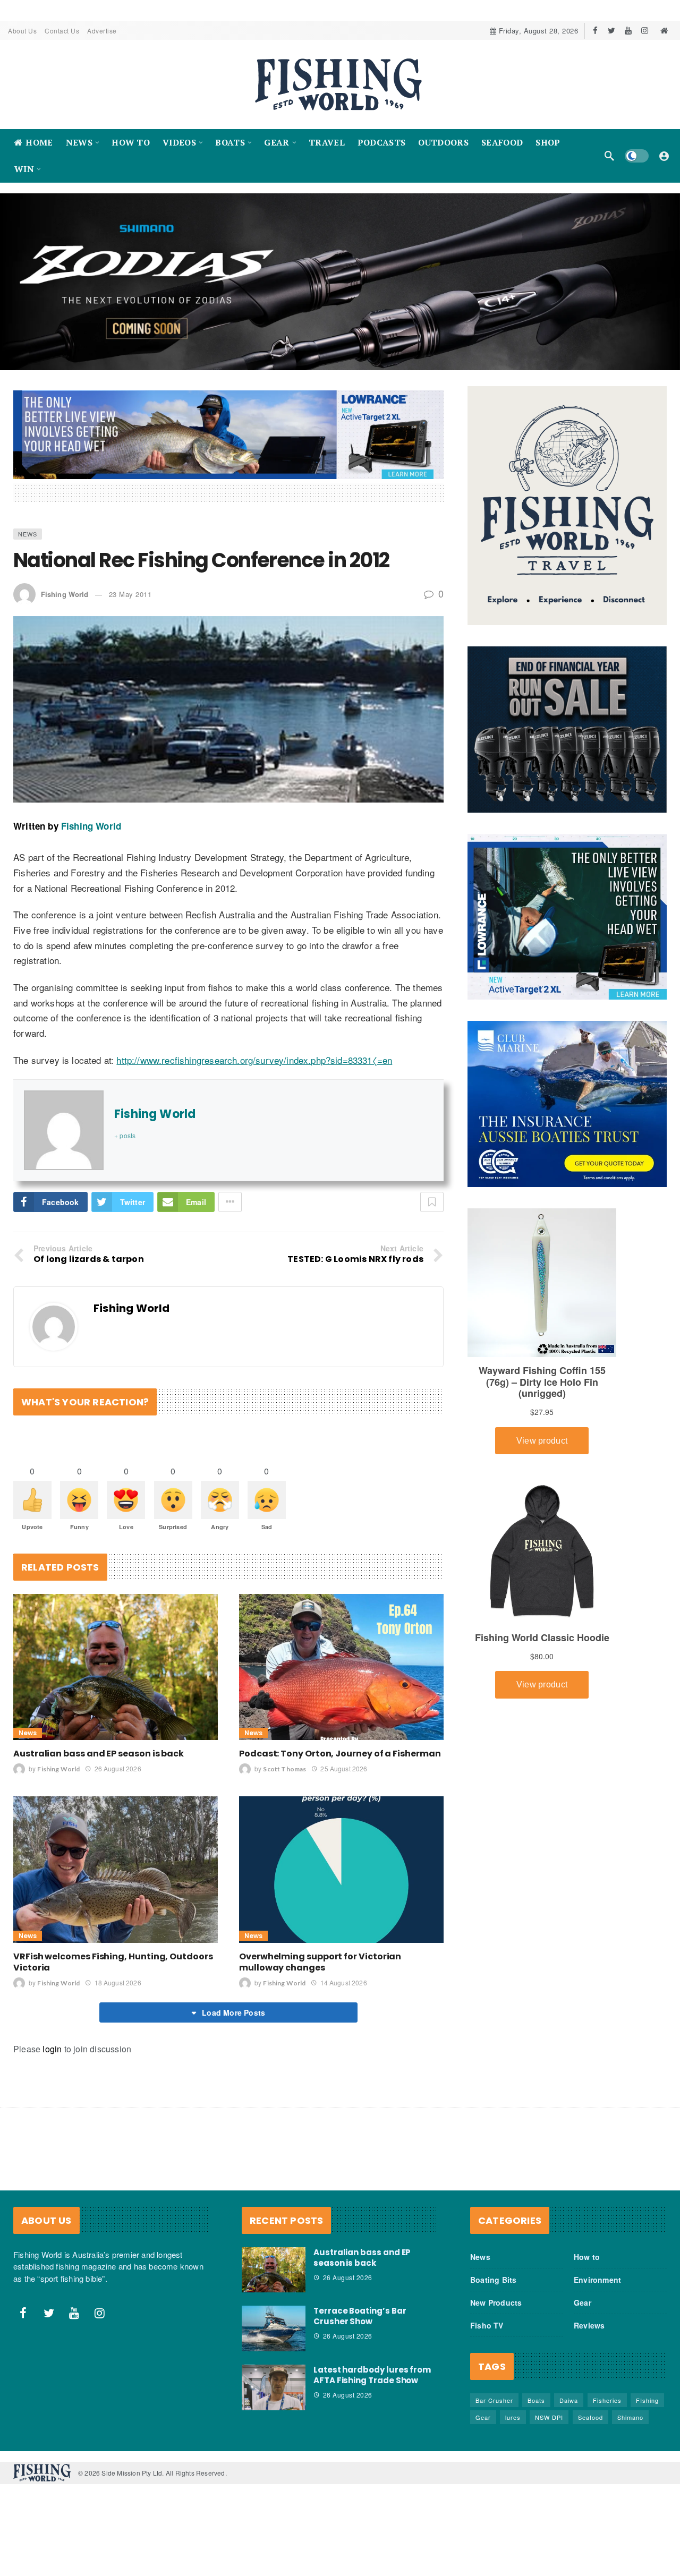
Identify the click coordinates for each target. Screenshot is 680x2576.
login (52, 2049)
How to (587, 2257)
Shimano (630, 2417)
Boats (536, 2400)
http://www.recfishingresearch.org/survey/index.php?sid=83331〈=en (254, 1060)
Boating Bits (493, 2280)
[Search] (609, 156)
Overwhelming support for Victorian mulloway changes (320, 1962)
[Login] (664, 156)
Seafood (590, 2417)
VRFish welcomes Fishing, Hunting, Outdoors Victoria (113, 1962)
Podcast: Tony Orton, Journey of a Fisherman (340, 1754)
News (28, 534)
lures (513, 2417)
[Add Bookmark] (432, 1202)
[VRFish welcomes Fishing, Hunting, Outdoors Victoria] (116, 1869)
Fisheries (607, 2400)
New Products (496, 2302)
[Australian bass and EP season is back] (116, 1667)
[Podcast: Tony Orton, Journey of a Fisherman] (341, 1667)
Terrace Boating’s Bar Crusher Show (360, 2316)
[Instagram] (645, 31)
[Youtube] (628, 31)
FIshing (647, 2400)
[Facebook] (595, 31)
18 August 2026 (118, 1982)
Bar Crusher (494, 2400)
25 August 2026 (344, 1768)
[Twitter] (612, 31)
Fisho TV (487, 2325)
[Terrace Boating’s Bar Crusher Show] (274, 2328)
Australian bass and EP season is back (99, 1754)
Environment (597, 2280)
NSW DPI (549, 2417)
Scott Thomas (284, 1769)
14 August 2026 (343, 1982)
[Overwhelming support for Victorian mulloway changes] (341, 1869)
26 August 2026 (118, 1768)
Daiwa (569, 2400)
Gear (583, 2302)
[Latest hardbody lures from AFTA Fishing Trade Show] (274, 2387)
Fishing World (65, 594)
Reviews (589, 2325)
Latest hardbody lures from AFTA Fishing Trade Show (372, 2375)
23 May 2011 (130, 594)
